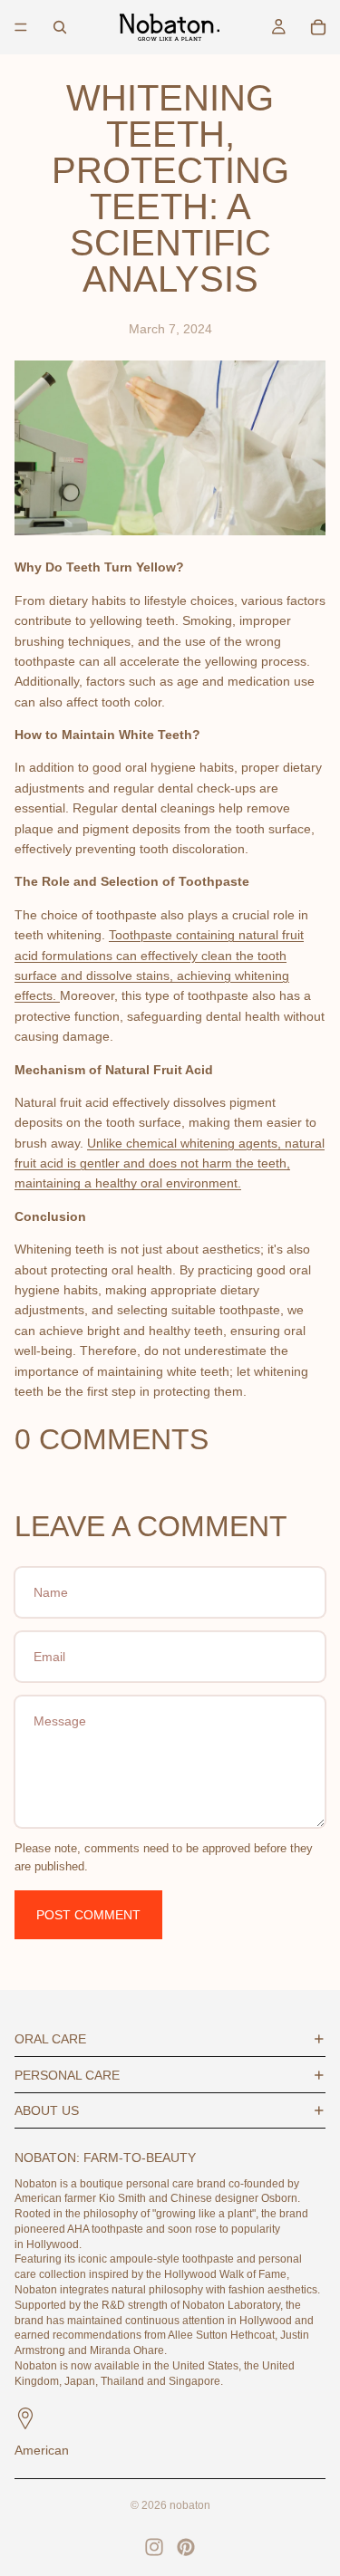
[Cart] (318, 27)
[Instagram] (154, 2547)
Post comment (88, 1915)
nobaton (190, 2505)
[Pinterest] (186, 2547)
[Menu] (21, 27)
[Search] (60, 27)
